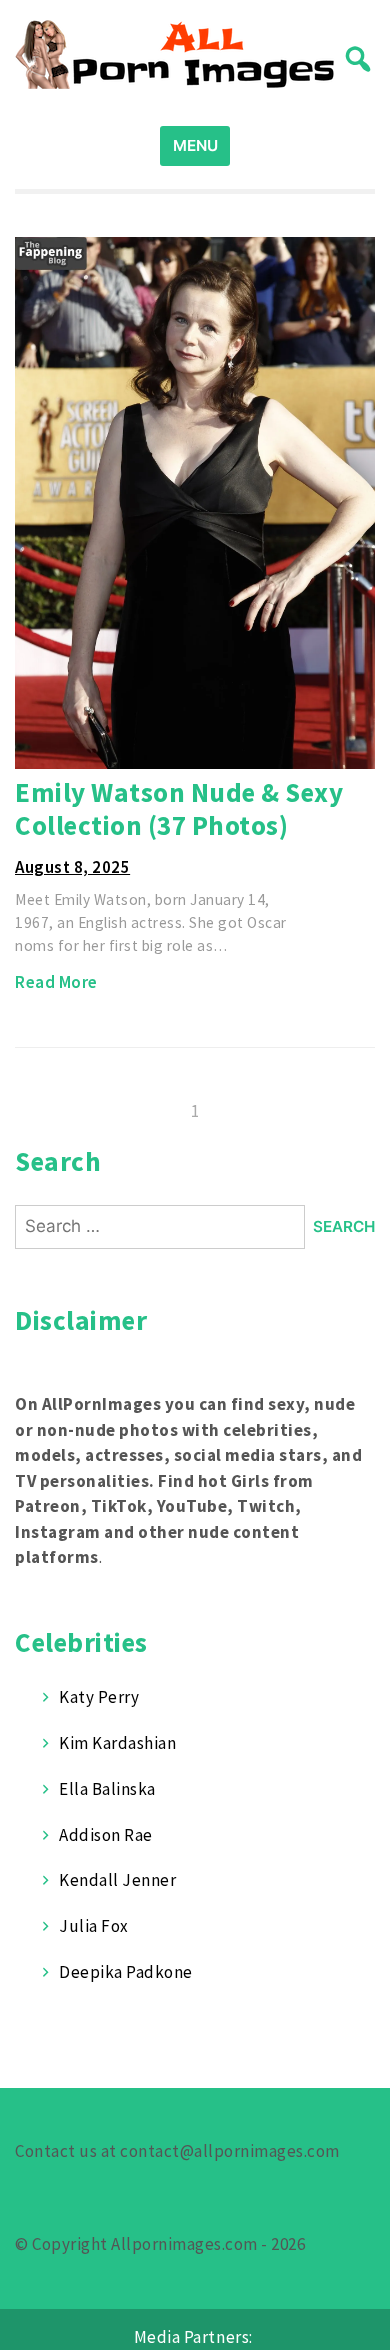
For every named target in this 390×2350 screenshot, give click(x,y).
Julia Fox (94, 1926)
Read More (56, 982)
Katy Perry (99, 1697)
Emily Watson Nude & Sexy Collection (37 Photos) (179, 808)
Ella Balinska (107, 1789)
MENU (195, 145)
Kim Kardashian (117, 1743)
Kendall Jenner (117, 1880)
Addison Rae (106, 1835)
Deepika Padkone (126, 1972)
